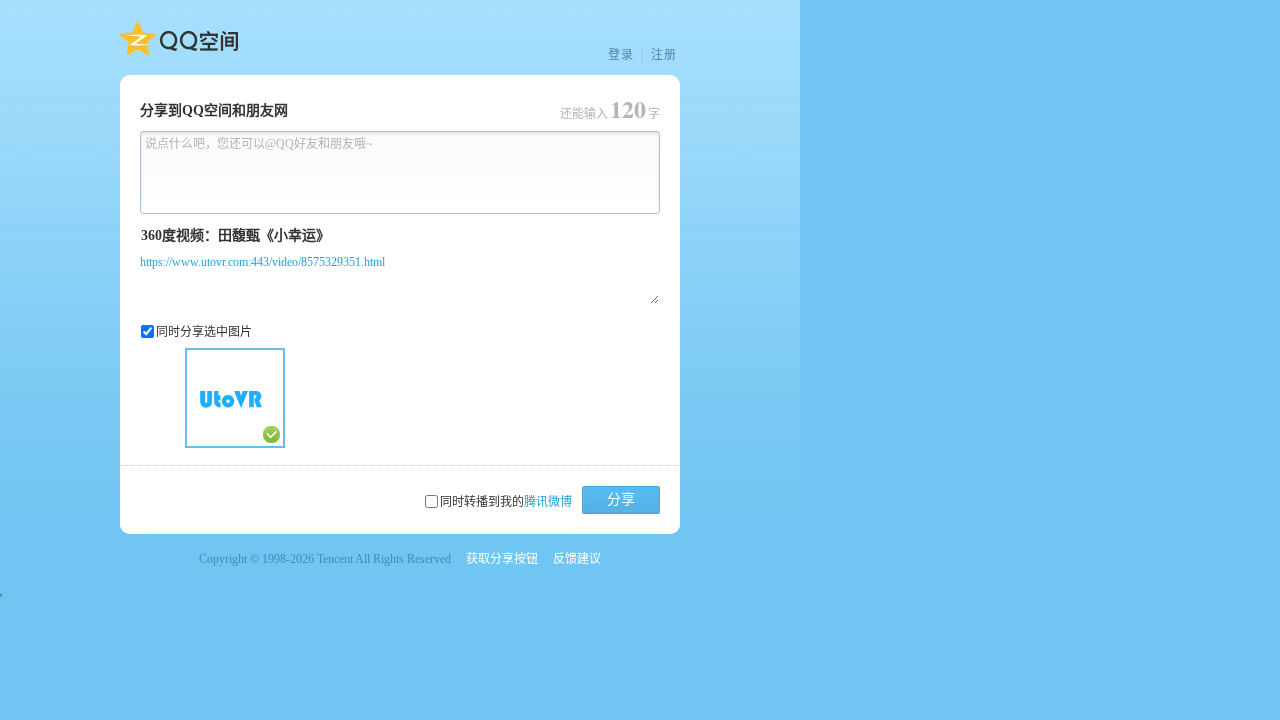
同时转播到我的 (506, 502)
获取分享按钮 (502, 559)
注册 (664, 55)
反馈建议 (577, 559)
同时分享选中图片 (204, 332)
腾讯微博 (548, 502)
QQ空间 (179, 39)
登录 (621, 55)
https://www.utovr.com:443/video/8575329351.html (262, 262)
